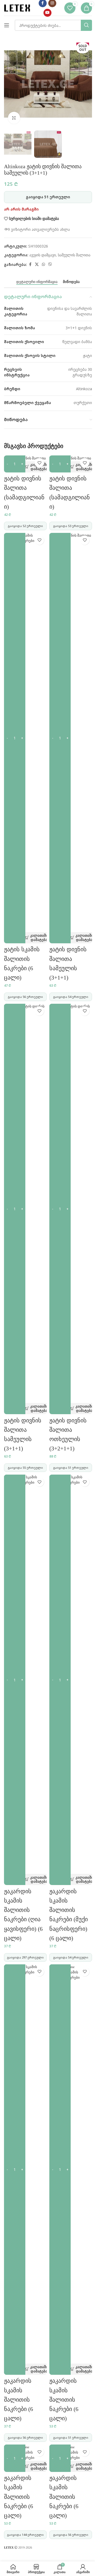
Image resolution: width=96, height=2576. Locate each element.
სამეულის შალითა (74, 255)
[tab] (37, 282)
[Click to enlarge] (14, 118)
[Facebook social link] (30, 265)
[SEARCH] (86, 25)
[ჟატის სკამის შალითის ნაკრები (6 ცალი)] (25, 733)
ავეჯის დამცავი (43, 255)
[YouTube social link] (47, 13)
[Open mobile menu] (7, 25)
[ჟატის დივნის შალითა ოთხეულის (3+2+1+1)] (71, 1203)
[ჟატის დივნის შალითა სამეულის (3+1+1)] (71, 733)
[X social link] (37, 265)
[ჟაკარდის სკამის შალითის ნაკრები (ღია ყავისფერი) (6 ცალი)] (25, 1674)
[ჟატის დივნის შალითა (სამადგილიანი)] (25, 458)
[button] (29, 467)
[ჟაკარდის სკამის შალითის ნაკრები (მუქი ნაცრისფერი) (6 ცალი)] (71, 1674)
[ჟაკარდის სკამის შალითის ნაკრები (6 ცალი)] (25, 2164)
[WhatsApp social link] (43, 265)
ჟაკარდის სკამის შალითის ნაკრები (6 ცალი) (19, 2400)
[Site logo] (17, 8)
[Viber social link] (50, 265)
